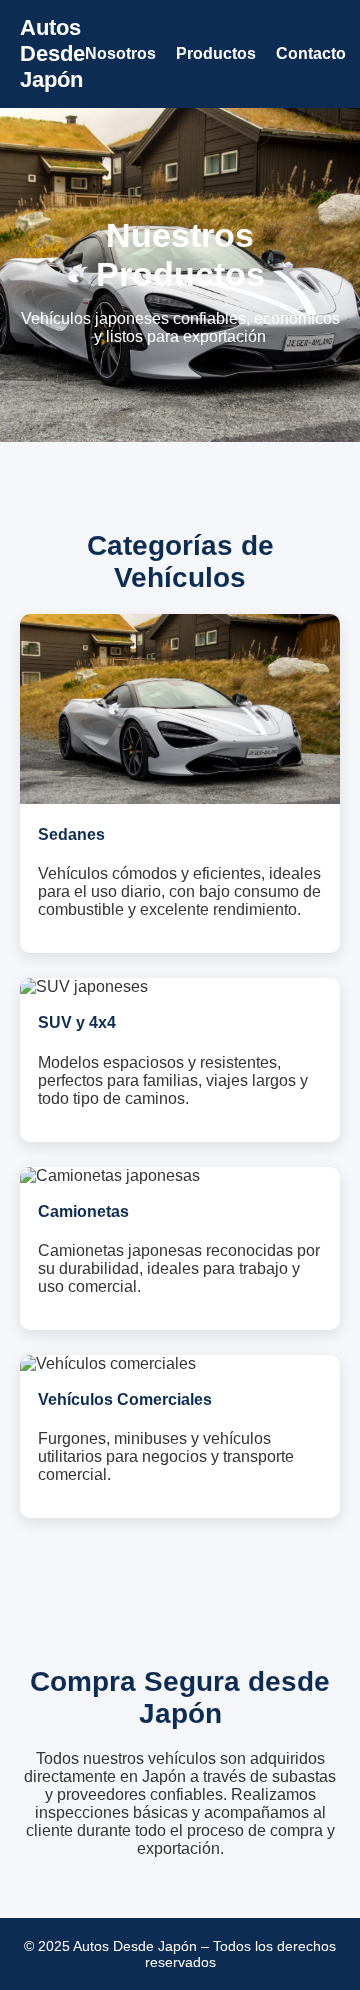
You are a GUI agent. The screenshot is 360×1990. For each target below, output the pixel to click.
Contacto (311, 53)
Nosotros (120, 53)
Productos (216, 53)
